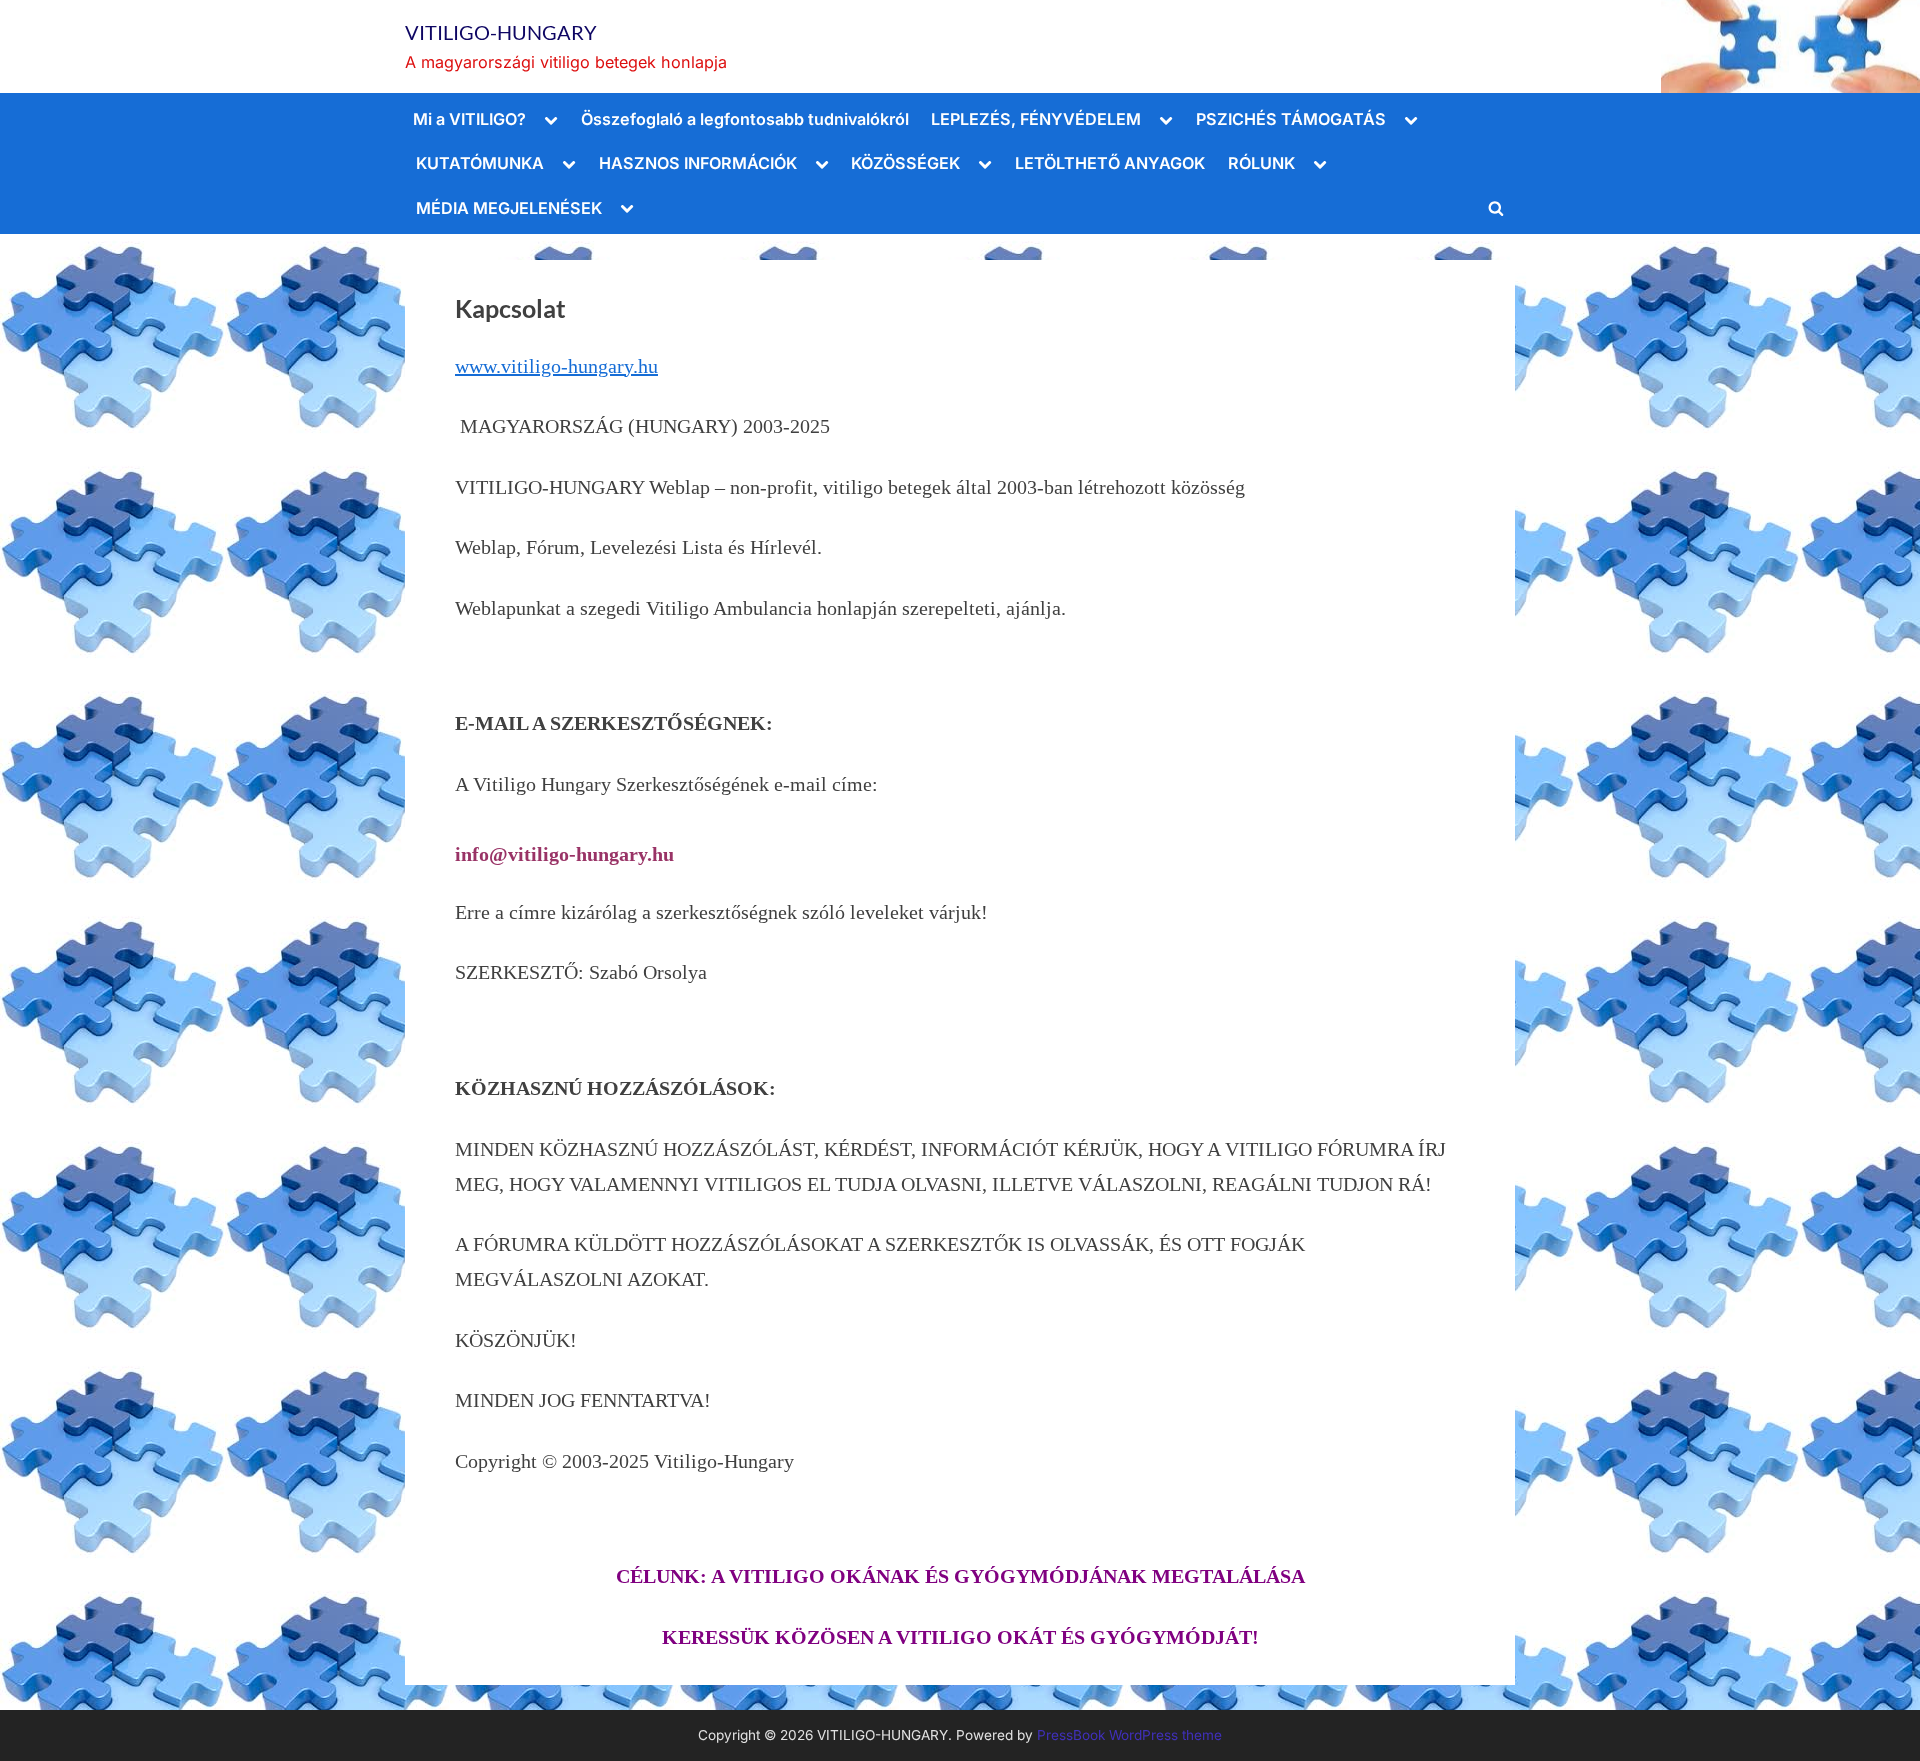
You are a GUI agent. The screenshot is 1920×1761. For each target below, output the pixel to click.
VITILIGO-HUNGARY (501, 32)
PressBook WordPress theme (1129, 1735)
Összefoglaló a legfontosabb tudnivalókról (745, 119)
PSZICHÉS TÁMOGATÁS (1291, 119)
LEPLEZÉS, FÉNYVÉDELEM (1036, 119)
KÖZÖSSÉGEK (905, 163)
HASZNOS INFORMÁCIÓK (698, 163)
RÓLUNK (1261, 163)
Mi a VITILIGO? (469, 119)
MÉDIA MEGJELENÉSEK (509, 208)
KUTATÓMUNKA (480, 163)
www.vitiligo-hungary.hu (556, 366)
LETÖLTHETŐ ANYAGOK (1110, 163)
